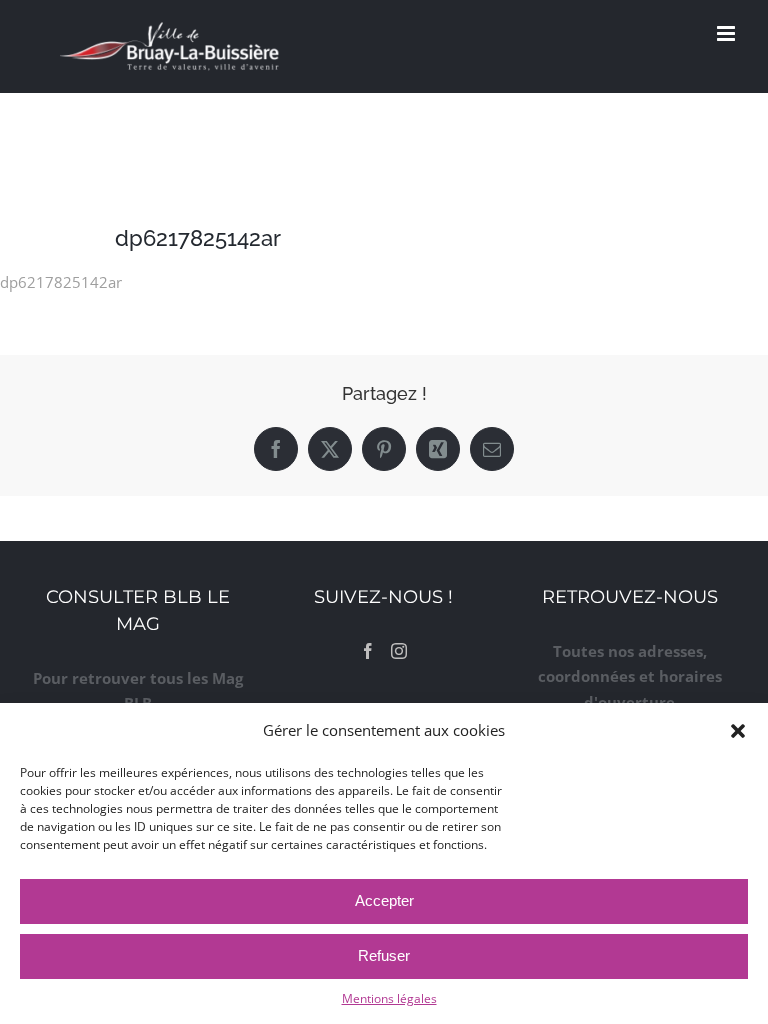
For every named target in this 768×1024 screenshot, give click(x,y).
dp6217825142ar (61, 282)
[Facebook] (368, 651)
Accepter (384, 900)
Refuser (384, 955)
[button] (738, 731)
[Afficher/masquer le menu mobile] (727, 33)
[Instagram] (399, 651)
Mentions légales (389, 998)
